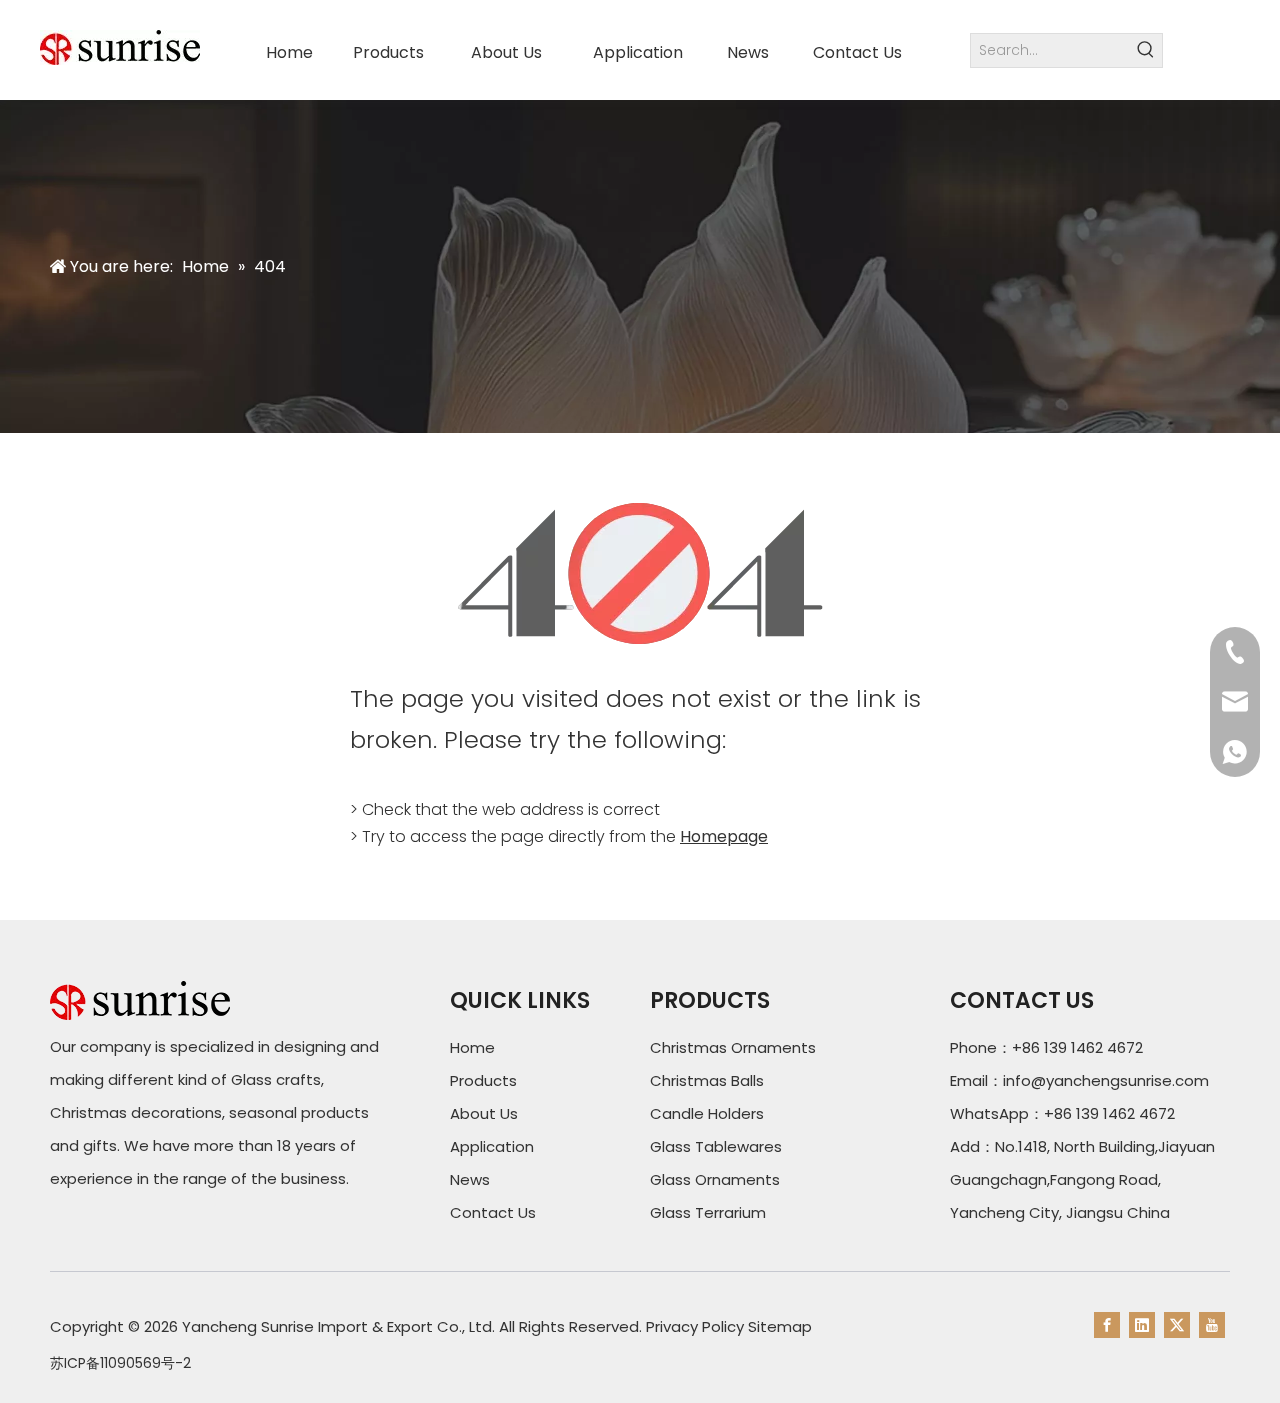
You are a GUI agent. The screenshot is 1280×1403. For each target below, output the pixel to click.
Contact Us (493, 1212)
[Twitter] (1177, 1325)
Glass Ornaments (715, 1179)
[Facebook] (1107, 1325)
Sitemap (780, 1326)
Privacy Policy (695, 1326)
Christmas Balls (707, 1080)
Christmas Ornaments (733, 1047)
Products (483, 1080)
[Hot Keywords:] (1145, 50)
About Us (484, 1113)
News (470, 1179)
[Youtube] (1212, 1325)
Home (472, 1047)
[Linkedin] (1142, 1325)
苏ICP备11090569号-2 (120, 1363)
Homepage (724, 836)
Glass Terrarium (708, 1212)
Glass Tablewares (716, 1146)
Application (492, 1146)
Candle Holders (707, 1113)
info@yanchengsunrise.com (1106, 1080)
